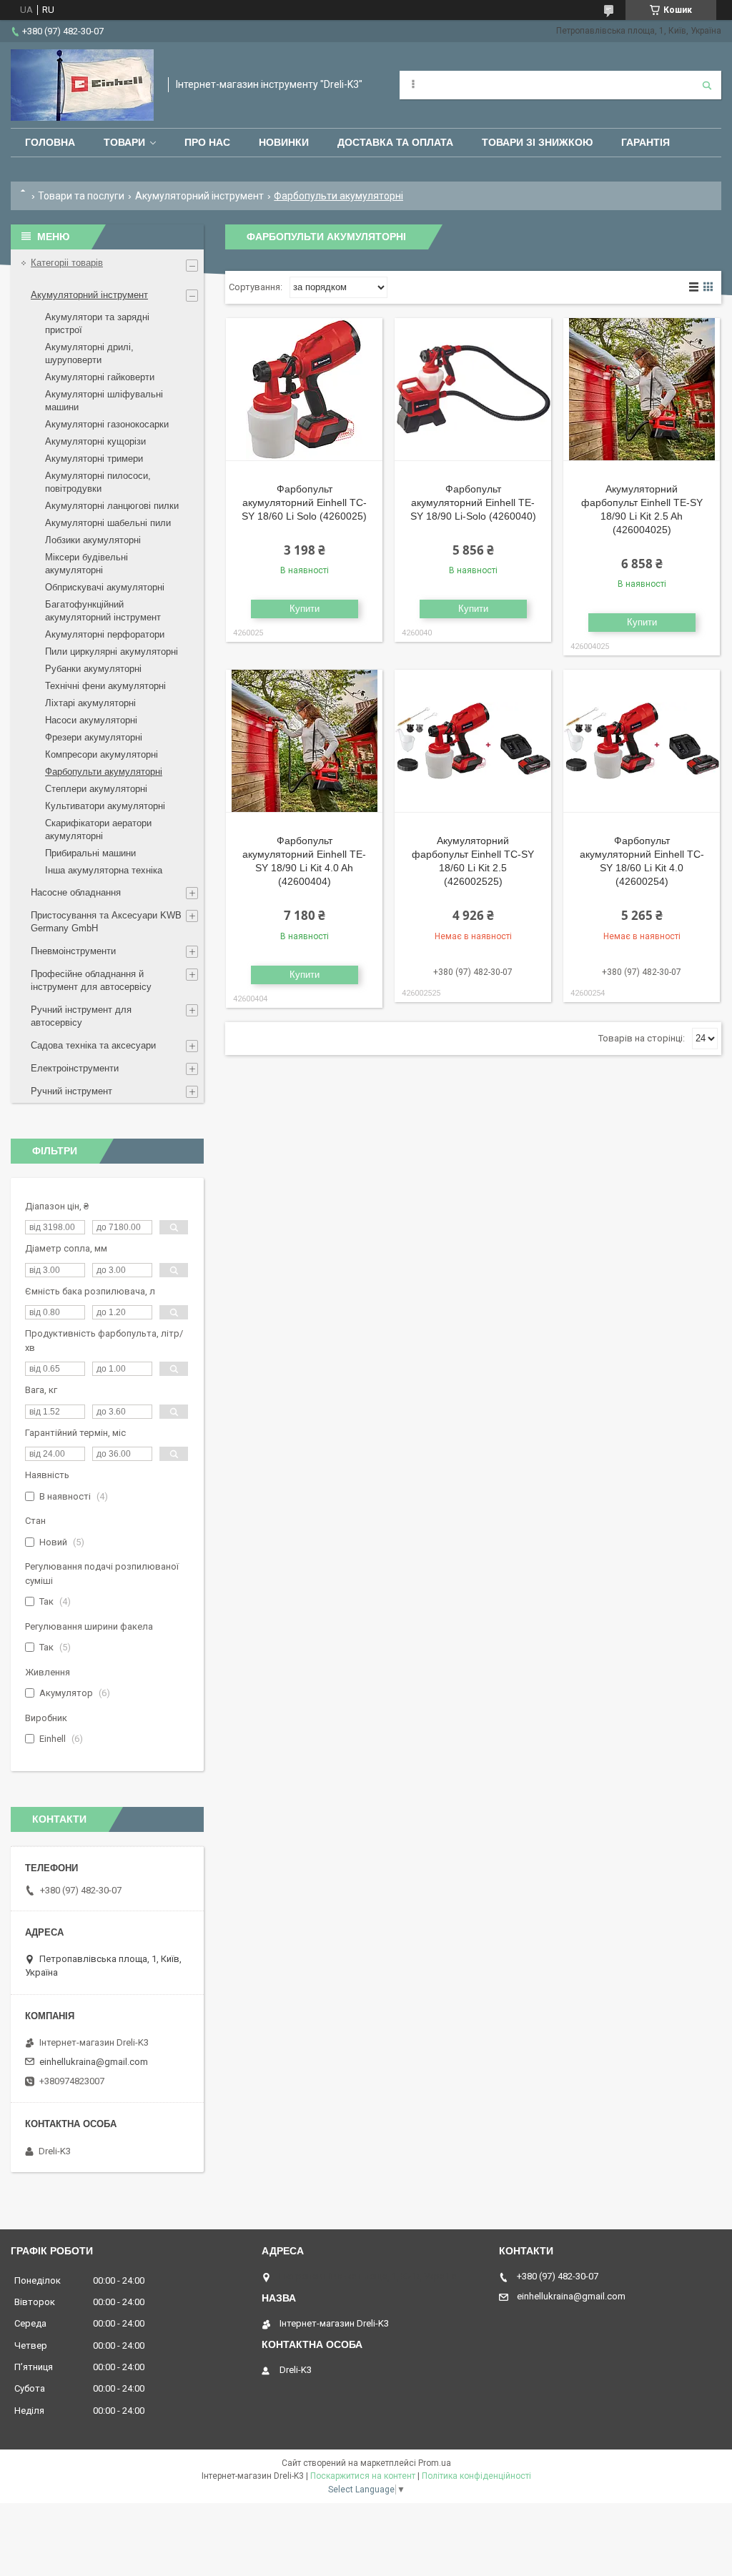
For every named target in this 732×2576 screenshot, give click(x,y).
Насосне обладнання (76, 892)
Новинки (284, 142)
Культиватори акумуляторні (105, 806)
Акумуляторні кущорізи (95, 441)
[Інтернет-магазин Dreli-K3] (82, 85)
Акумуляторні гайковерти (100, 377)
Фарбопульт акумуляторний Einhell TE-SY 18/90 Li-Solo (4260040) (473, 502)
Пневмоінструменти (73, 951)
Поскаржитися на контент (363, 2476)
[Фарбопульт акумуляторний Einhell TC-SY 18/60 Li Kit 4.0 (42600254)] (642, 741)
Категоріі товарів (67, 263)
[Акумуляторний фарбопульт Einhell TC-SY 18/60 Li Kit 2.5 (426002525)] (473, 741)
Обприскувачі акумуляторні (105, 587)
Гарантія (646, 142)
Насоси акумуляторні (91, 720)
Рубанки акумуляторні (93, 669)
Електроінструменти (75, 1068)
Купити (305, 609)
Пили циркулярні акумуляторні (112, 652)
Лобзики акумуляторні (93, 540)
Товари (124, 142)
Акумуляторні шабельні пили (108, 523)
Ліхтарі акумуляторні (90, 703)
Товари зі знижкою (537, 142)
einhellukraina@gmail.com (94, 2062)
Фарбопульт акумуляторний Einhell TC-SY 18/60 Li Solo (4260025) (304, 502)
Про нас (207, 142)
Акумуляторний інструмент (199, 196)
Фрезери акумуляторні (94, 737)
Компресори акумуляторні (102, 754)
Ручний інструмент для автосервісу (81, 1016)
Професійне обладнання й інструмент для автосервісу (91, 980)
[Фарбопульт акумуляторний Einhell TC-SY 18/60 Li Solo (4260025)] (304, 390)
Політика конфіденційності (476, 2476)
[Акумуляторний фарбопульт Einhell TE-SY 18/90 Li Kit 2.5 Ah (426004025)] (642, 390)
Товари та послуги (81, 196)
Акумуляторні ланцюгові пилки (112, 506)
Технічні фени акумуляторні (105, 686)
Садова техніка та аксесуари (93, 1045)
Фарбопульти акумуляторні (104, 772)
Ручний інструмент (71, 1091)
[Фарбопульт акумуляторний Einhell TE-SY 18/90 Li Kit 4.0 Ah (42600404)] (304, 741)
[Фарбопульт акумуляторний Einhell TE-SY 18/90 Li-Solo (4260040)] (473, 390)
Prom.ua (435, 2463)
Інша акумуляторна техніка (104, 870)
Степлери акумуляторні (96, 789)
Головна (50, 142)
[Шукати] (707, 85)
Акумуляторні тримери (94, 459)
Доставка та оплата (395, 142)
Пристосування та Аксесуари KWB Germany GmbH (106, 922)
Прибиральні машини (90, 853)
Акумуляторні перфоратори (105, 634)
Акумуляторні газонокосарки (107, 424)
